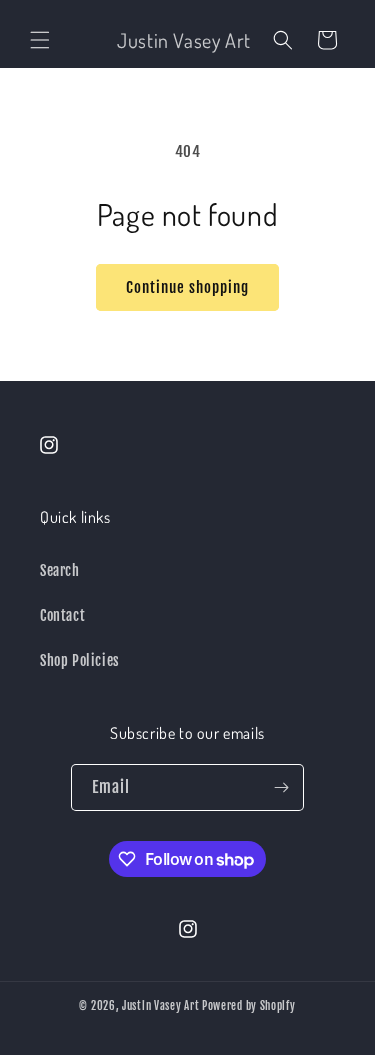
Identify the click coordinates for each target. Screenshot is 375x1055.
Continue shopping (187, 287)
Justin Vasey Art (160, 1006)
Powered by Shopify (249, 1006)
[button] (40, 40)
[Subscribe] (281, 787)
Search (60, 570)
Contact (62, 615)
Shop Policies (80, 660)
